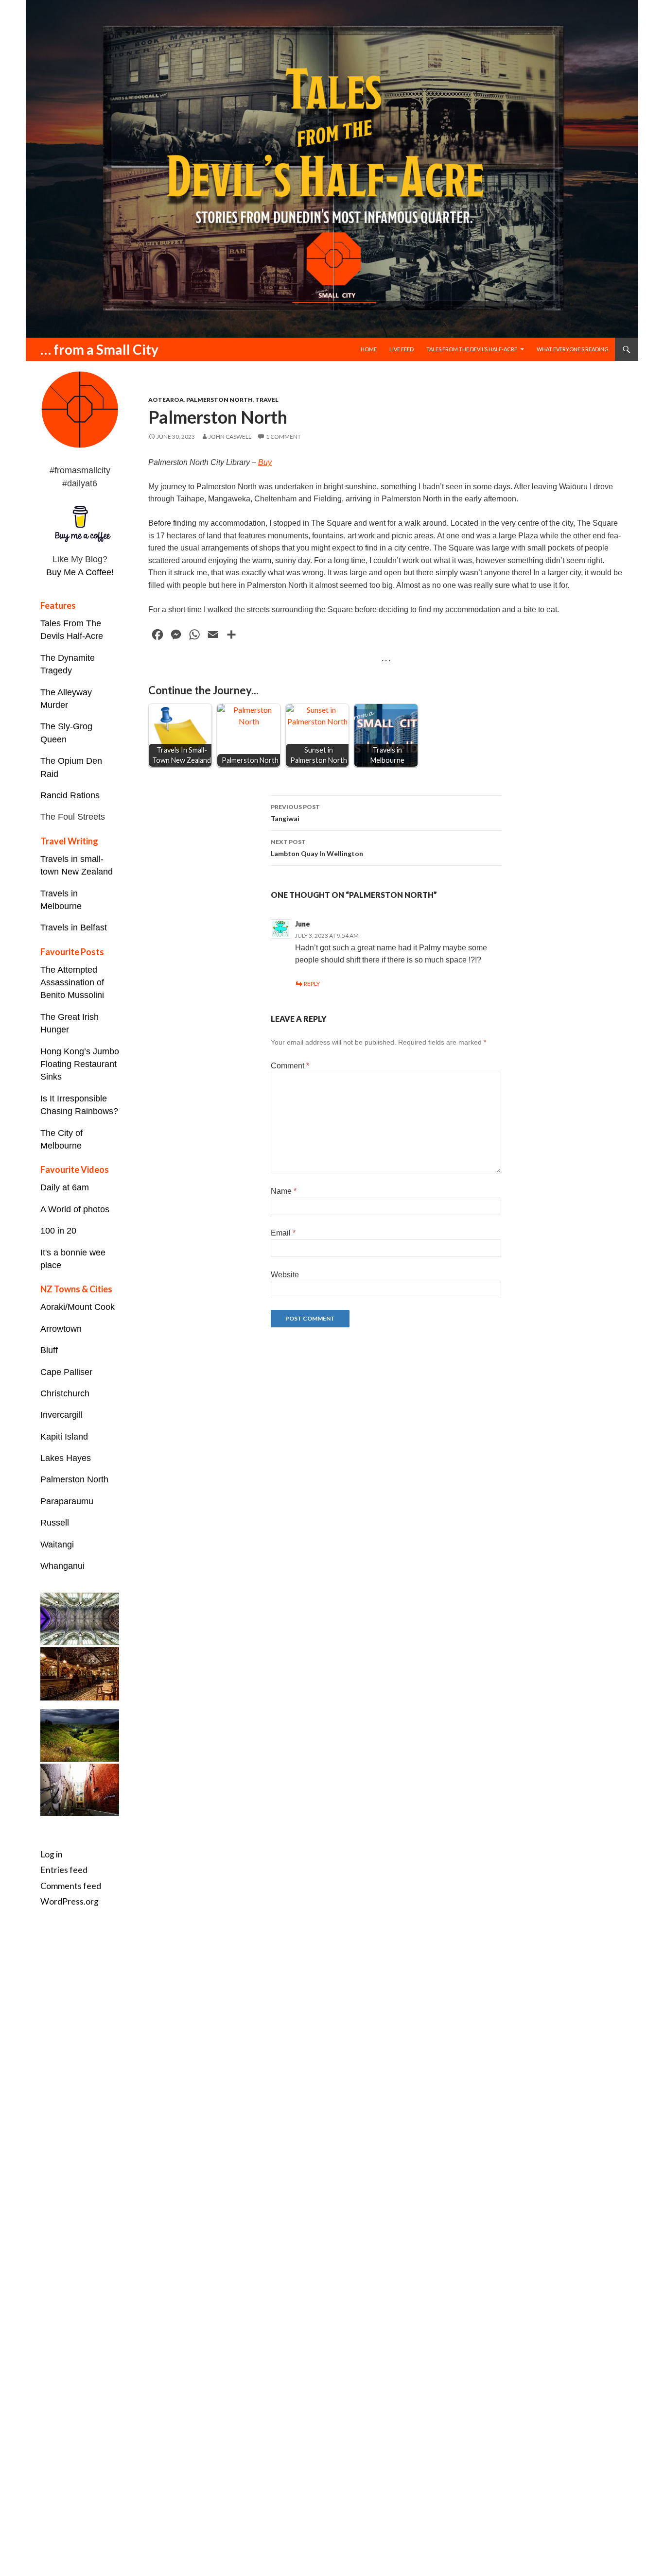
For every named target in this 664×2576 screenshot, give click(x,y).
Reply (312, 984)
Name (284, 1191)
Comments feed (71, 1886)
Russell (55, 1523)
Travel (267, 400)
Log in (52, 1854)
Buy (265, 462)
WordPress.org (70, 1901)
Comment (290, 1066)
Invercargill (61, 1415)
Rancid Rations (70, 795)
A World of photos (75, 1209)
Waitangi (57, 1545)
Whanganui (62, 1566)
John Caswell (230, 437)
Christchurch (65, 1393)
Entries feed (64, 1870)
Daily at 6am (65, 1187)
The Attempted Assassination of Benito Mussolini (72, 983)
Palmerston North (219, 400)
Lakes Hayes (66, 1458)
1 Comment (283, 437)
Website (285, 1275)
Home (369, 349)
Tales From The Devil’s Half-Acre (472, 349)
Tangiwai (295, 813)
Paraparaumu (67, 1501)
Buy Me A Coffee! (80, 572)
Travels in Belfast (74, 927)
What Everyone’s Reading (573, 349)
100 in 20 (58, 1231)
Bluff (49, 1350)
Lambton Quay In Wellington (317, 848)
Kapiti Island (64, 1437)
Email (283, 1233)
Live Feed (402, 349)
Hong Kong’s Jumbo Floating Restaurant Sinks (80, 1064)
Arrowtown (61, 1329)
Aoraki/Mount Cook (78, 1307)
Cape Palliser (66, 1372)
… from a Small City (99, 349)
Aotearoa (166, 400)
